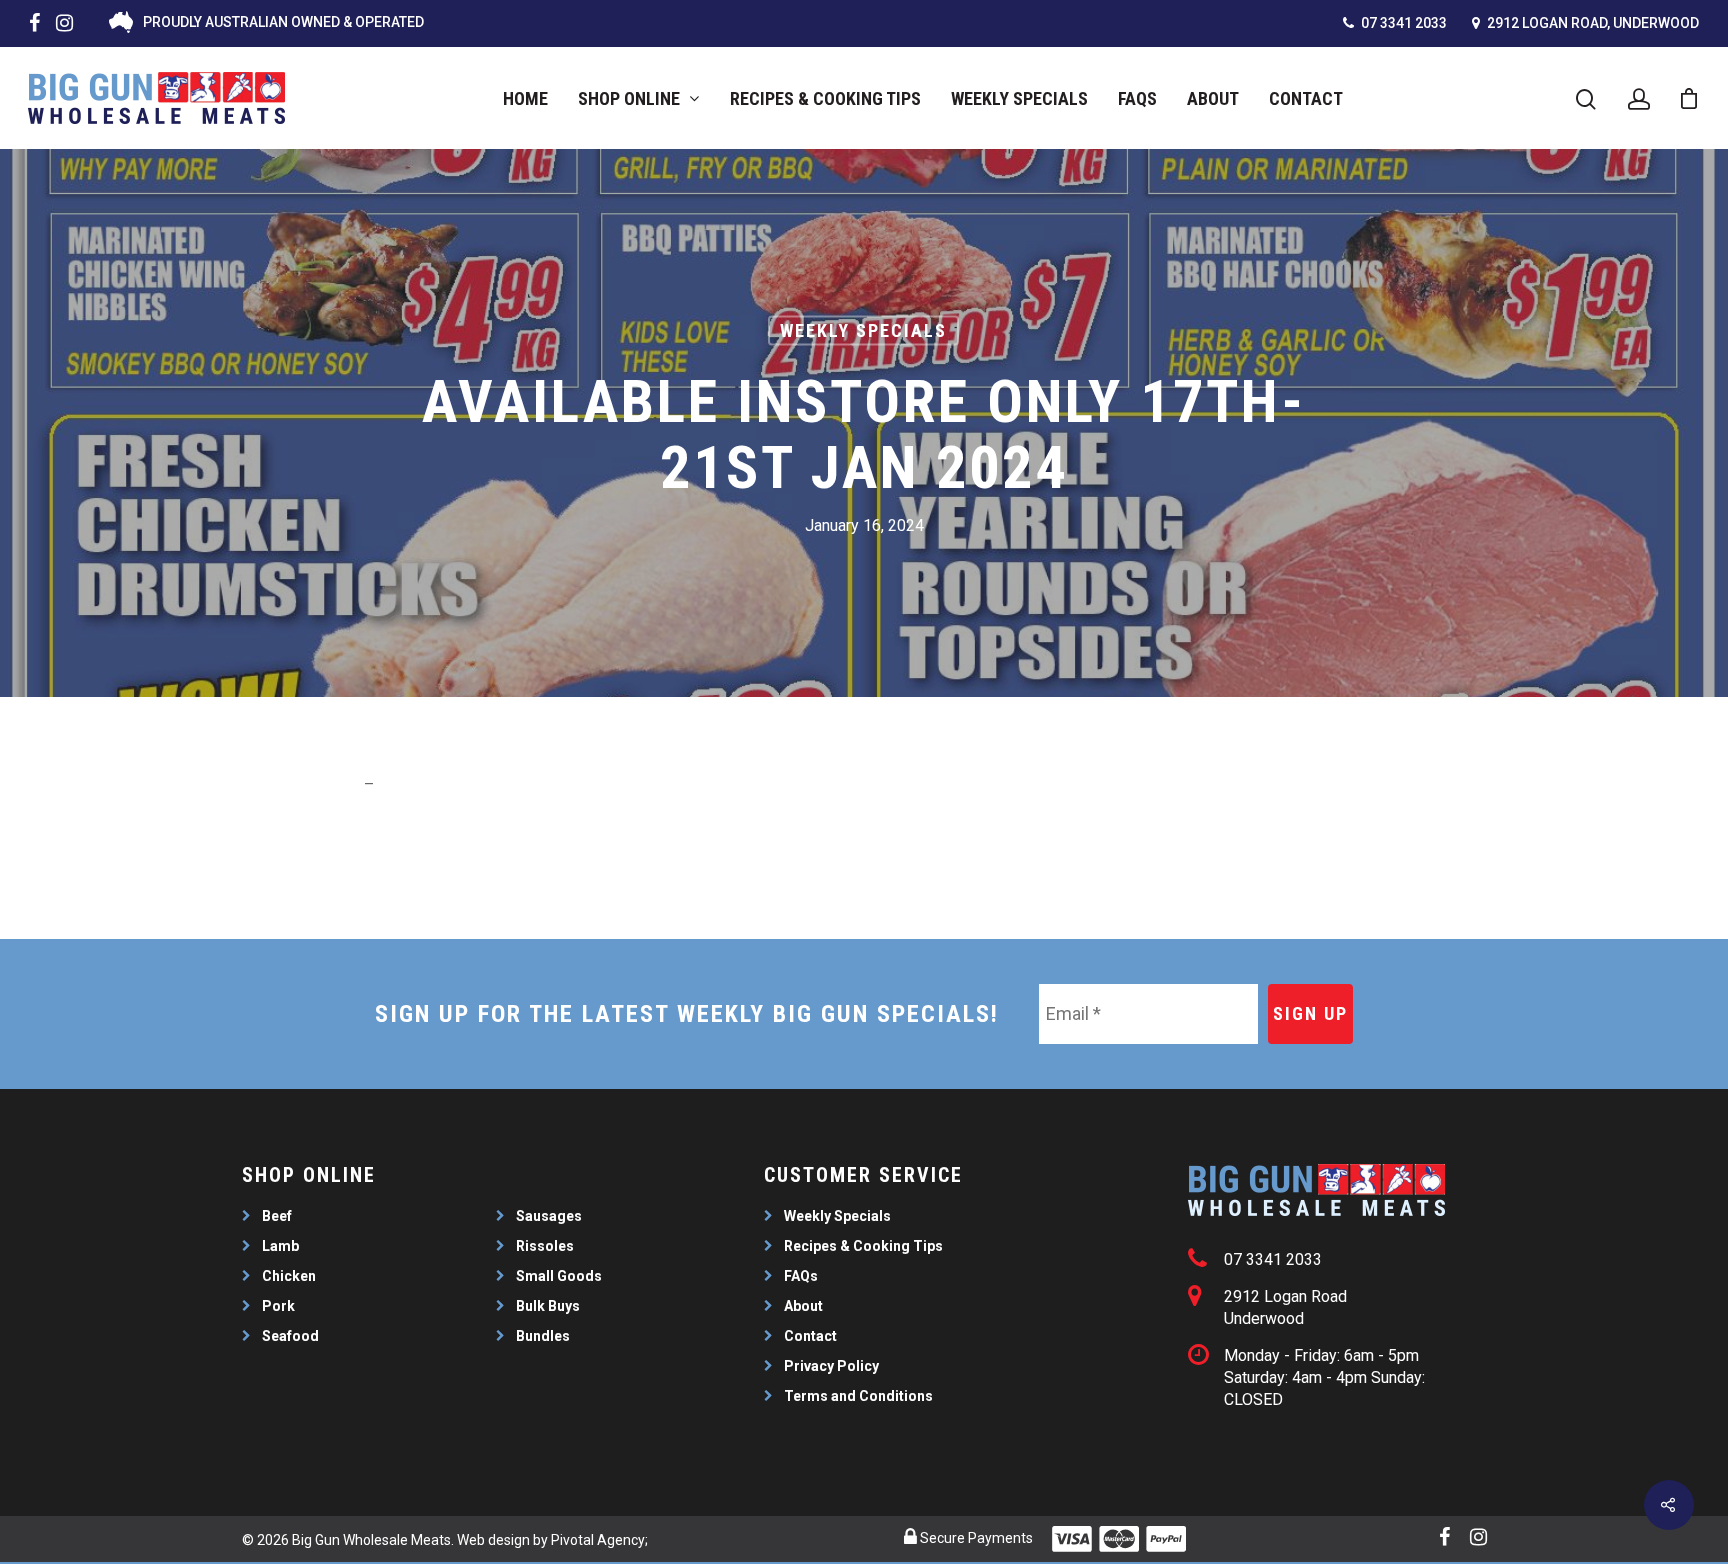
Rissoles (545, 1246)
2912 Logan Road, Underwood (1591, 23)
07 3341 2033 (1402, 23)
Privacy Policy (831, 1366)
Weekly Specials (1019, 98)
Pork (278, 1306)
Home (525, 98)
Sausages (549, 1216)
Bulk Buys (548, 1306)
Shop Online (629, 98)
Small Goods (559, 1276)
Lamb (280, 1246)
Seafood (290, 1336)
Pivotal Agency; (599, 1540)
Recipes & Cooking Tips (825, 98)
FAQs (1137, 98)
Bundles (543, 1336)
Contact (1306, 98)
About (1213, 98)
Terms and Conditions (858, 1396)
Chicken (289, 1276)
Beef (277, 1216)
